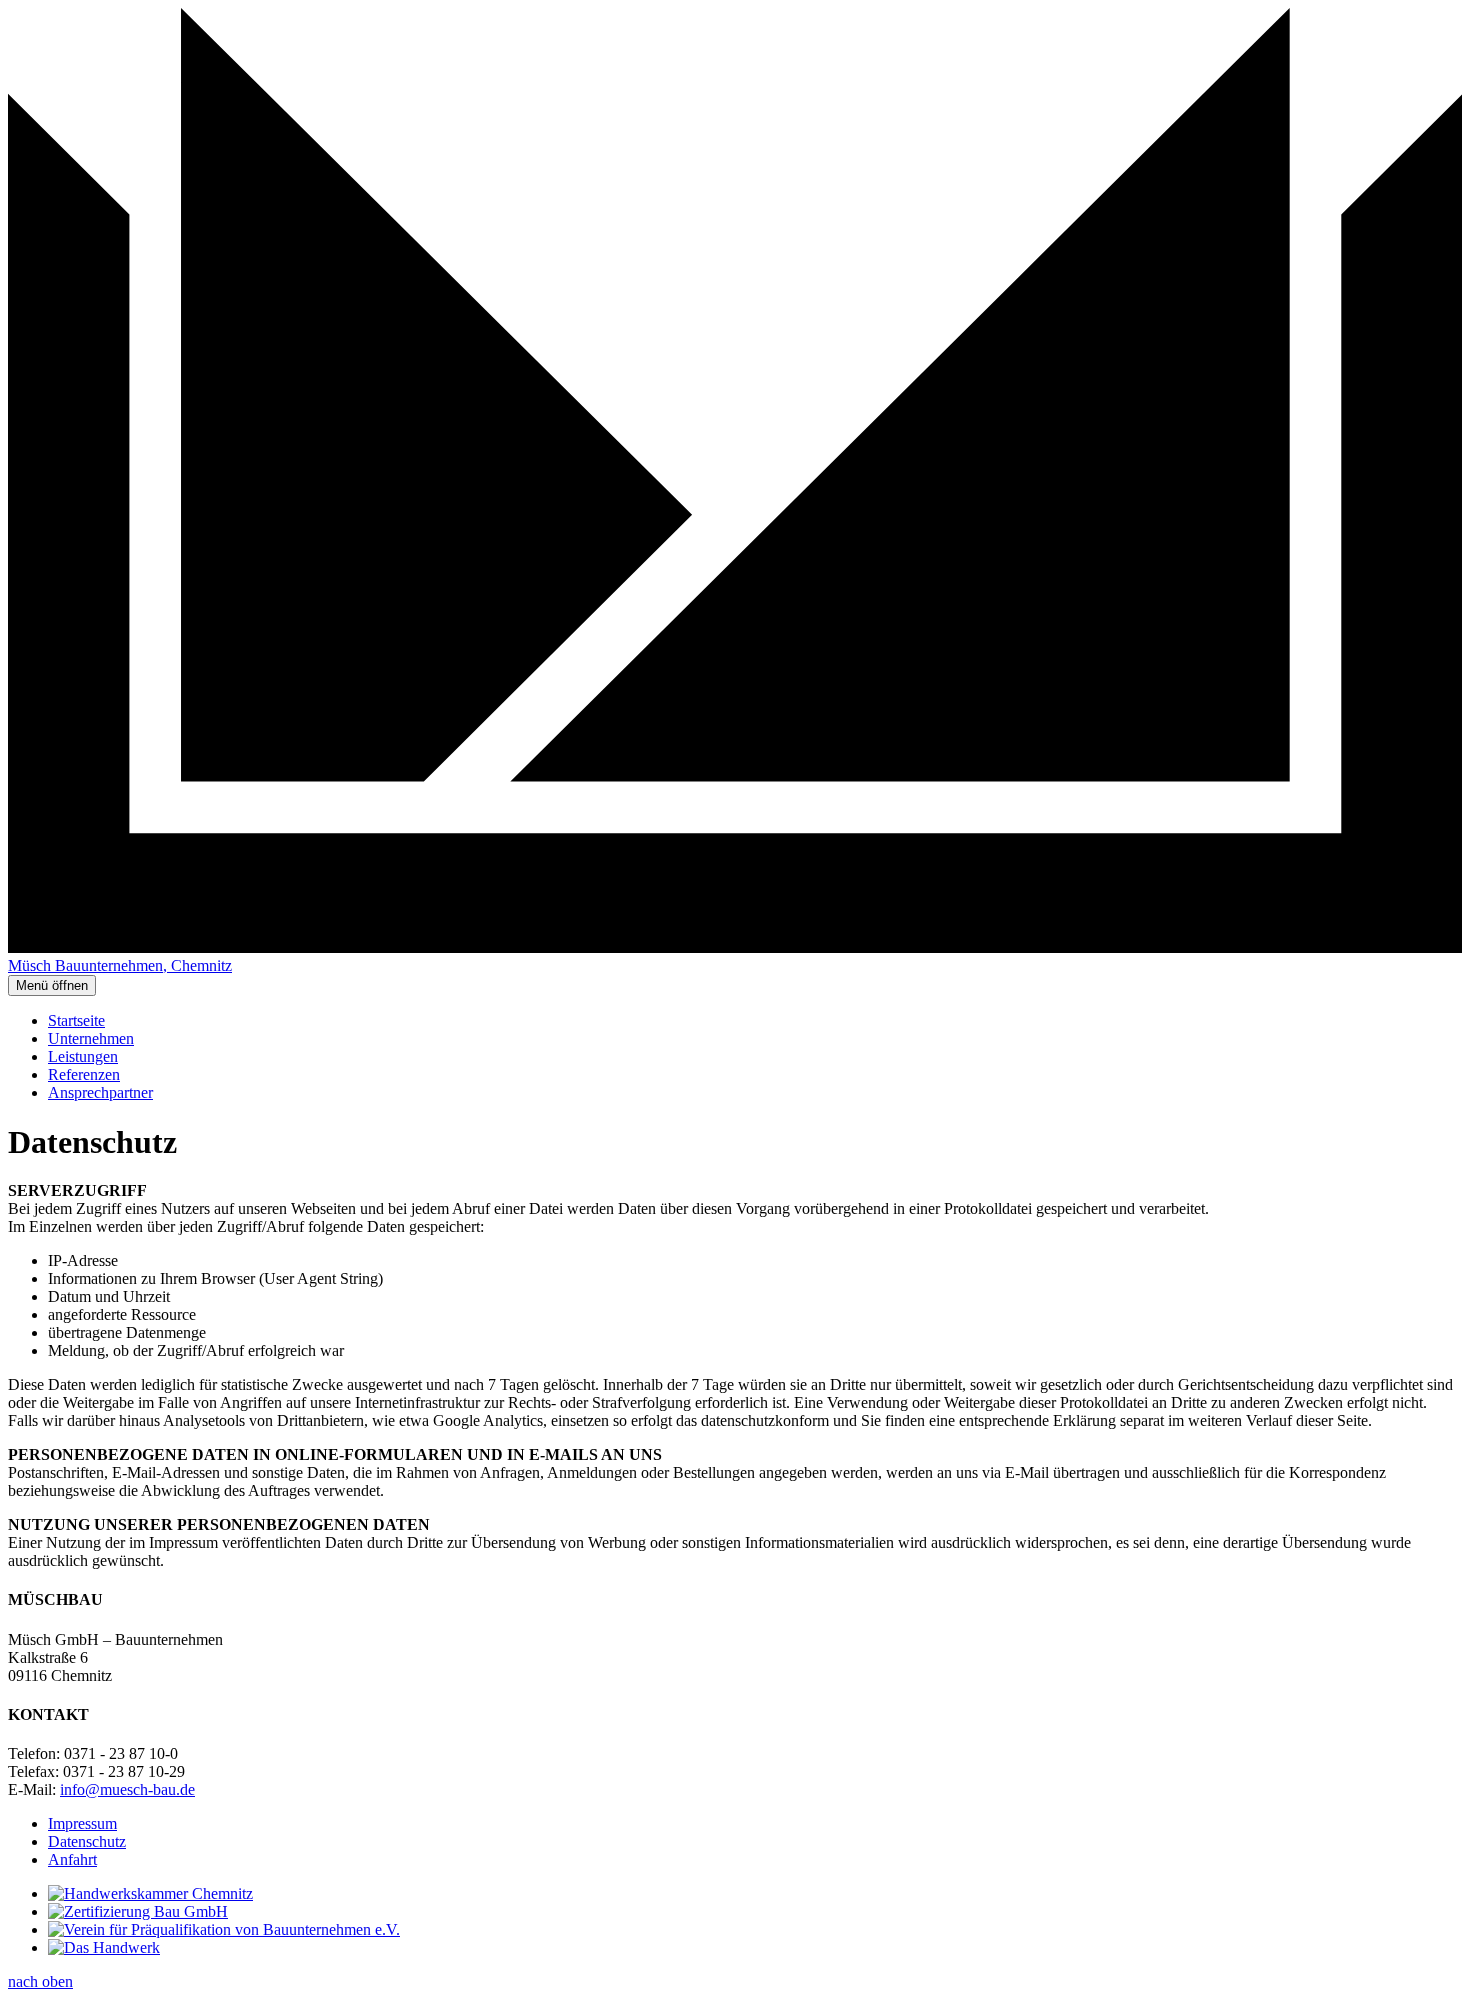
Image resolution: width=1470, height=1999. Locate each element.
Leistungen (83, 1056)
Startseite (76, 1020)
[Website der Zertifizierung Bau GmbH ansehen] (138, 1911)
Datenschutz (87, 1841)
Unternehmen (91, 1038)
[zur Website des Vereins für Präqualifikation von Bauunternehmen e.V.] (224, 1929)
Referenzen (84, 1074)
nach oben (40, 1981)
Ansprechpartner (100, 1092)
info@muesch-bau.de (127, 1789)
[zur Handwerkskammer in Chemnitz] (150, 1893)
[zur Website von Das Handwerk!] (104, 1947)
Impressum (82, 1823)
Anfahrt (72, 1859)
